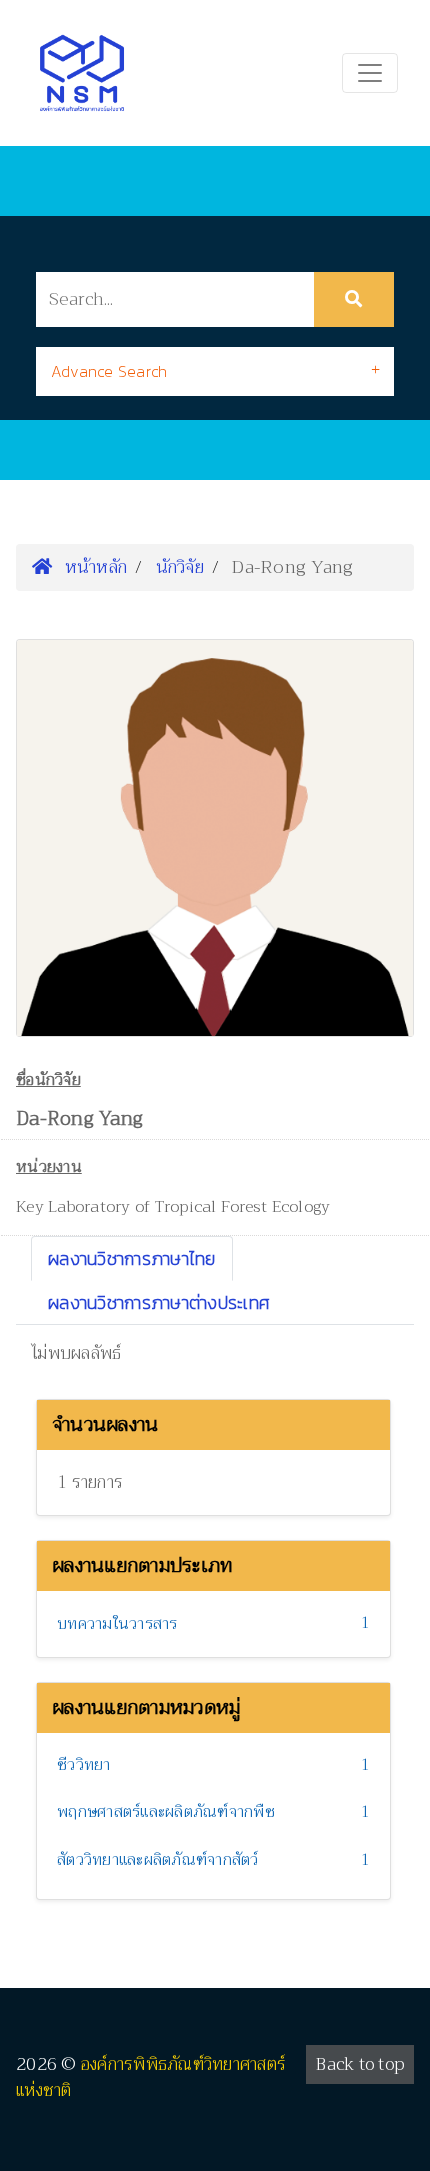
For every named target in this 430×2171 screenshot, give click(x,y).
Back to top (360, 2064)
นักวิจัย (180, 567)
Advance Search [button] (109, 371)
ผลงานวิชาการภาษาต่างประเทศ (159, 1302)
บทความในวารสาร (117, 1624)
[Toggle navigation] (370, 73)
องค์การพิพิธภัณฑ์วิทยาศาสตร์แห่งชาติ (151, 2077)
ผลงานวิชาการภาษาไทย (132, 1258)
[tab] (215, 371)
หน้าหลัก (93, 567)
